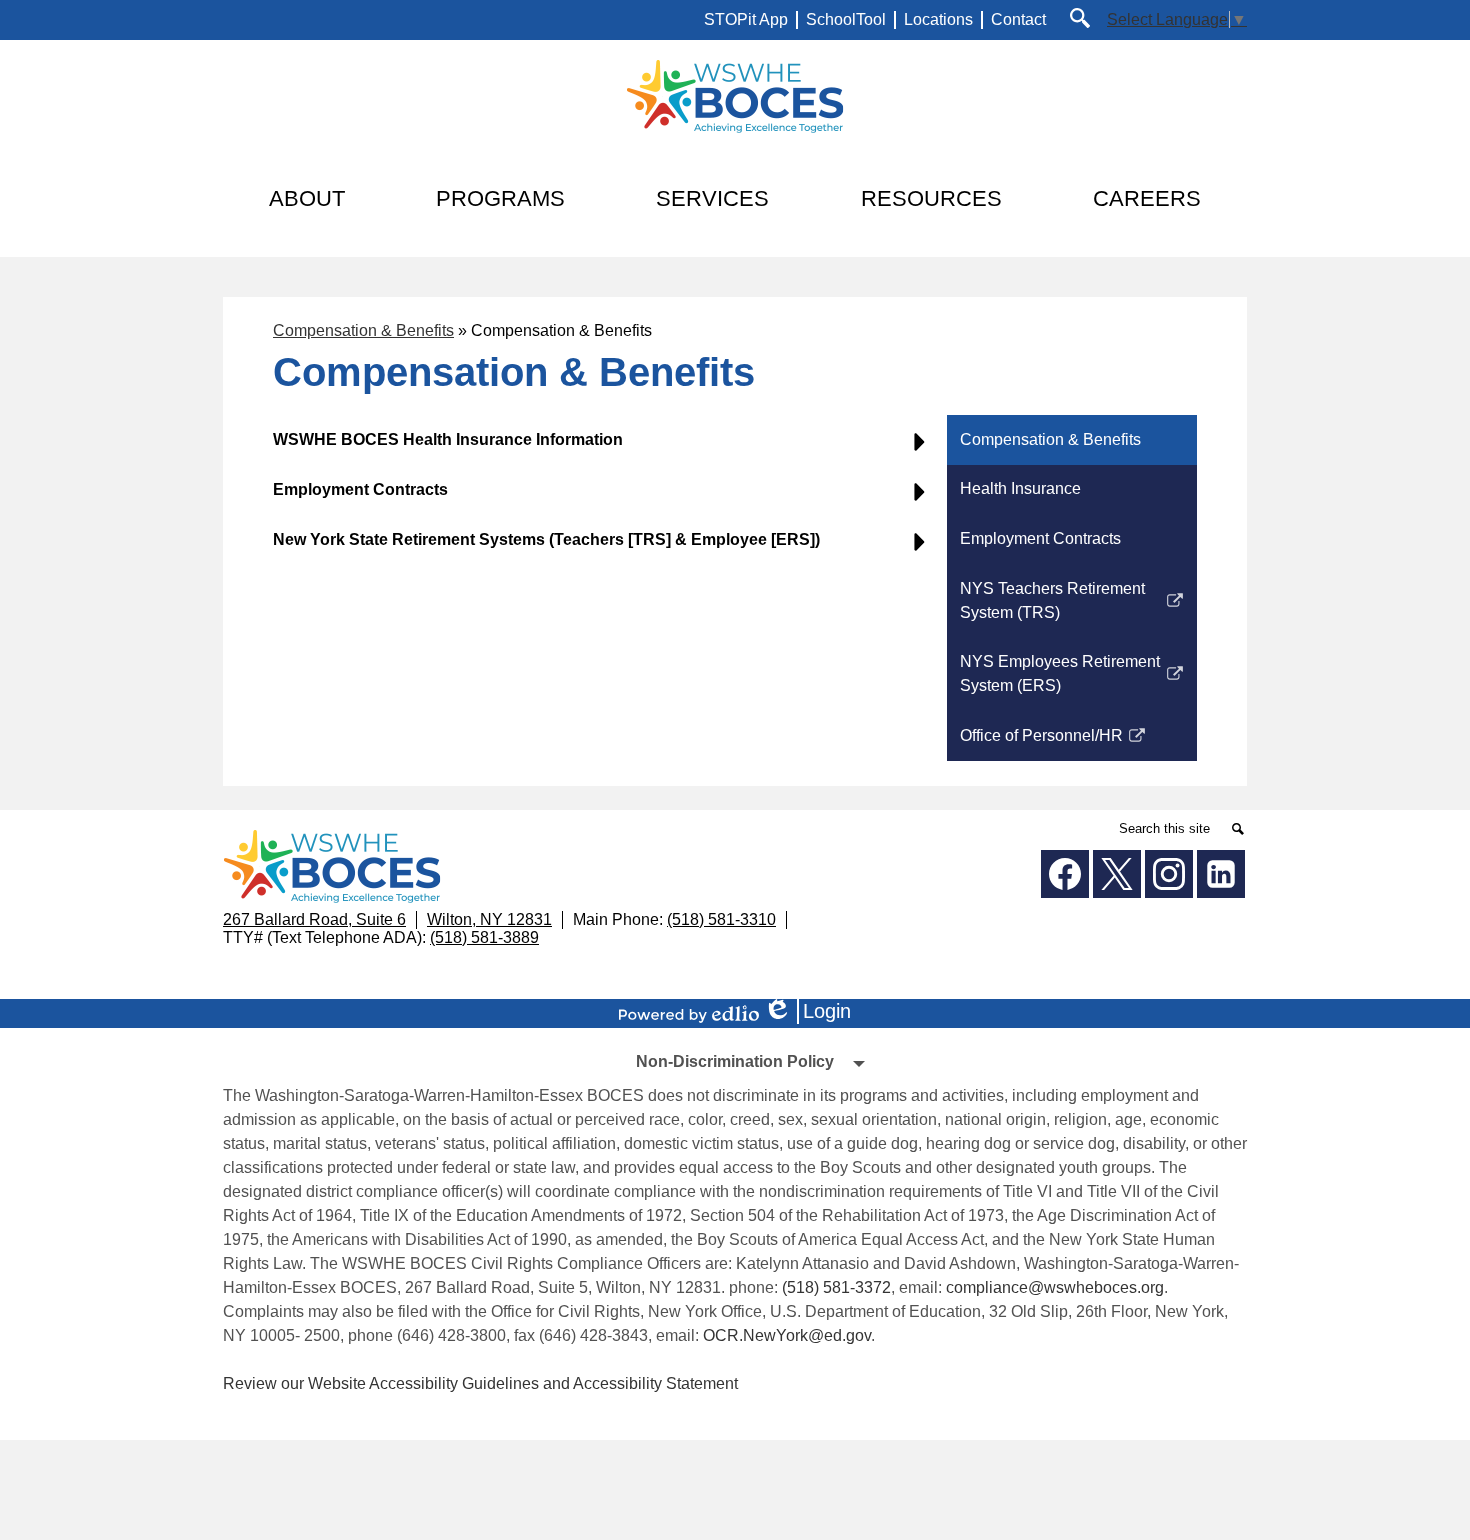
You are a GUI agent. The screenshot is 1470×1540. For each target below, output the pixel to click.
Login (814, 1012)
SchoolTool (846, 19)
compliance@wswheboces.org (1055, 1287)
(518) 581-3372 (836, 1287)
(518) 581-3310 (721, 919)
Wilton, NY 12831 (489, 919)
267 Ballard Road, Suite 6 (314, 919)
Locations (938, 19)
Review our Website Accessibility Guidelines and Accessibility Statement (480, 1383)
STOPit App (746, 19)
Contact (1018, 19)
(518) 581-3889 (484, 937)
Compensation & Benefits (363, 330)
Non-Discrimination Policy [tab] (735, 1061)
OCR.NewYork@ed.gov (787, 1335)
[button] (307, 199)
